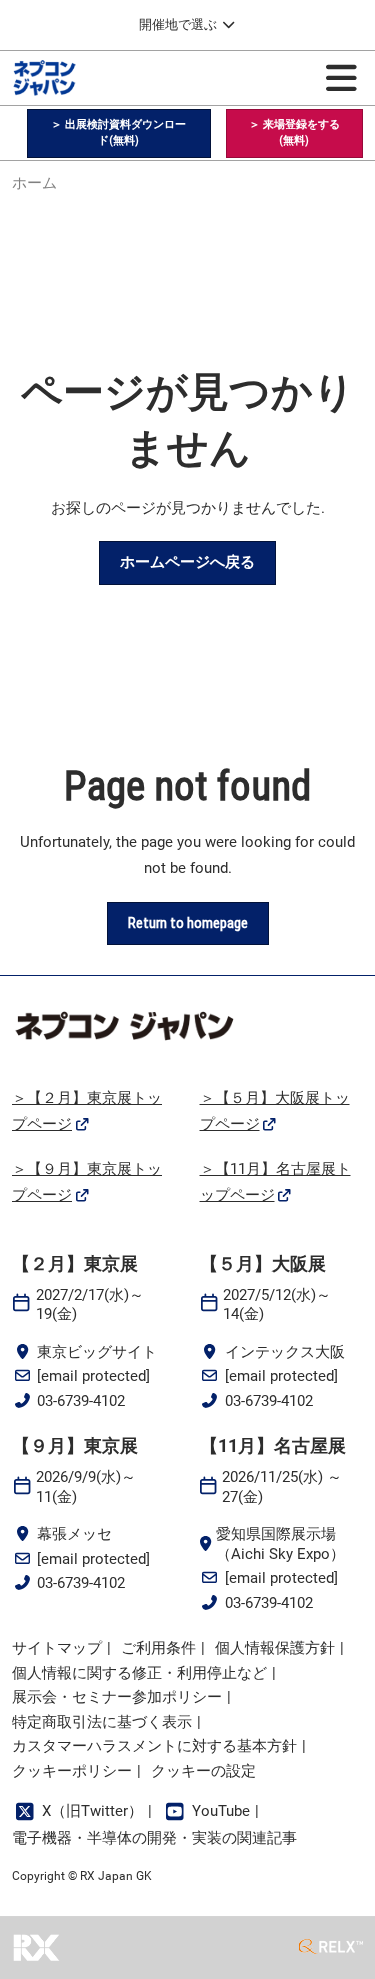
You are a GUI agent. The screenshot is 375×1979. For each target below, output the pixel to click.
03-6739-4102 (81, 1401)
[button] (119, 133)
